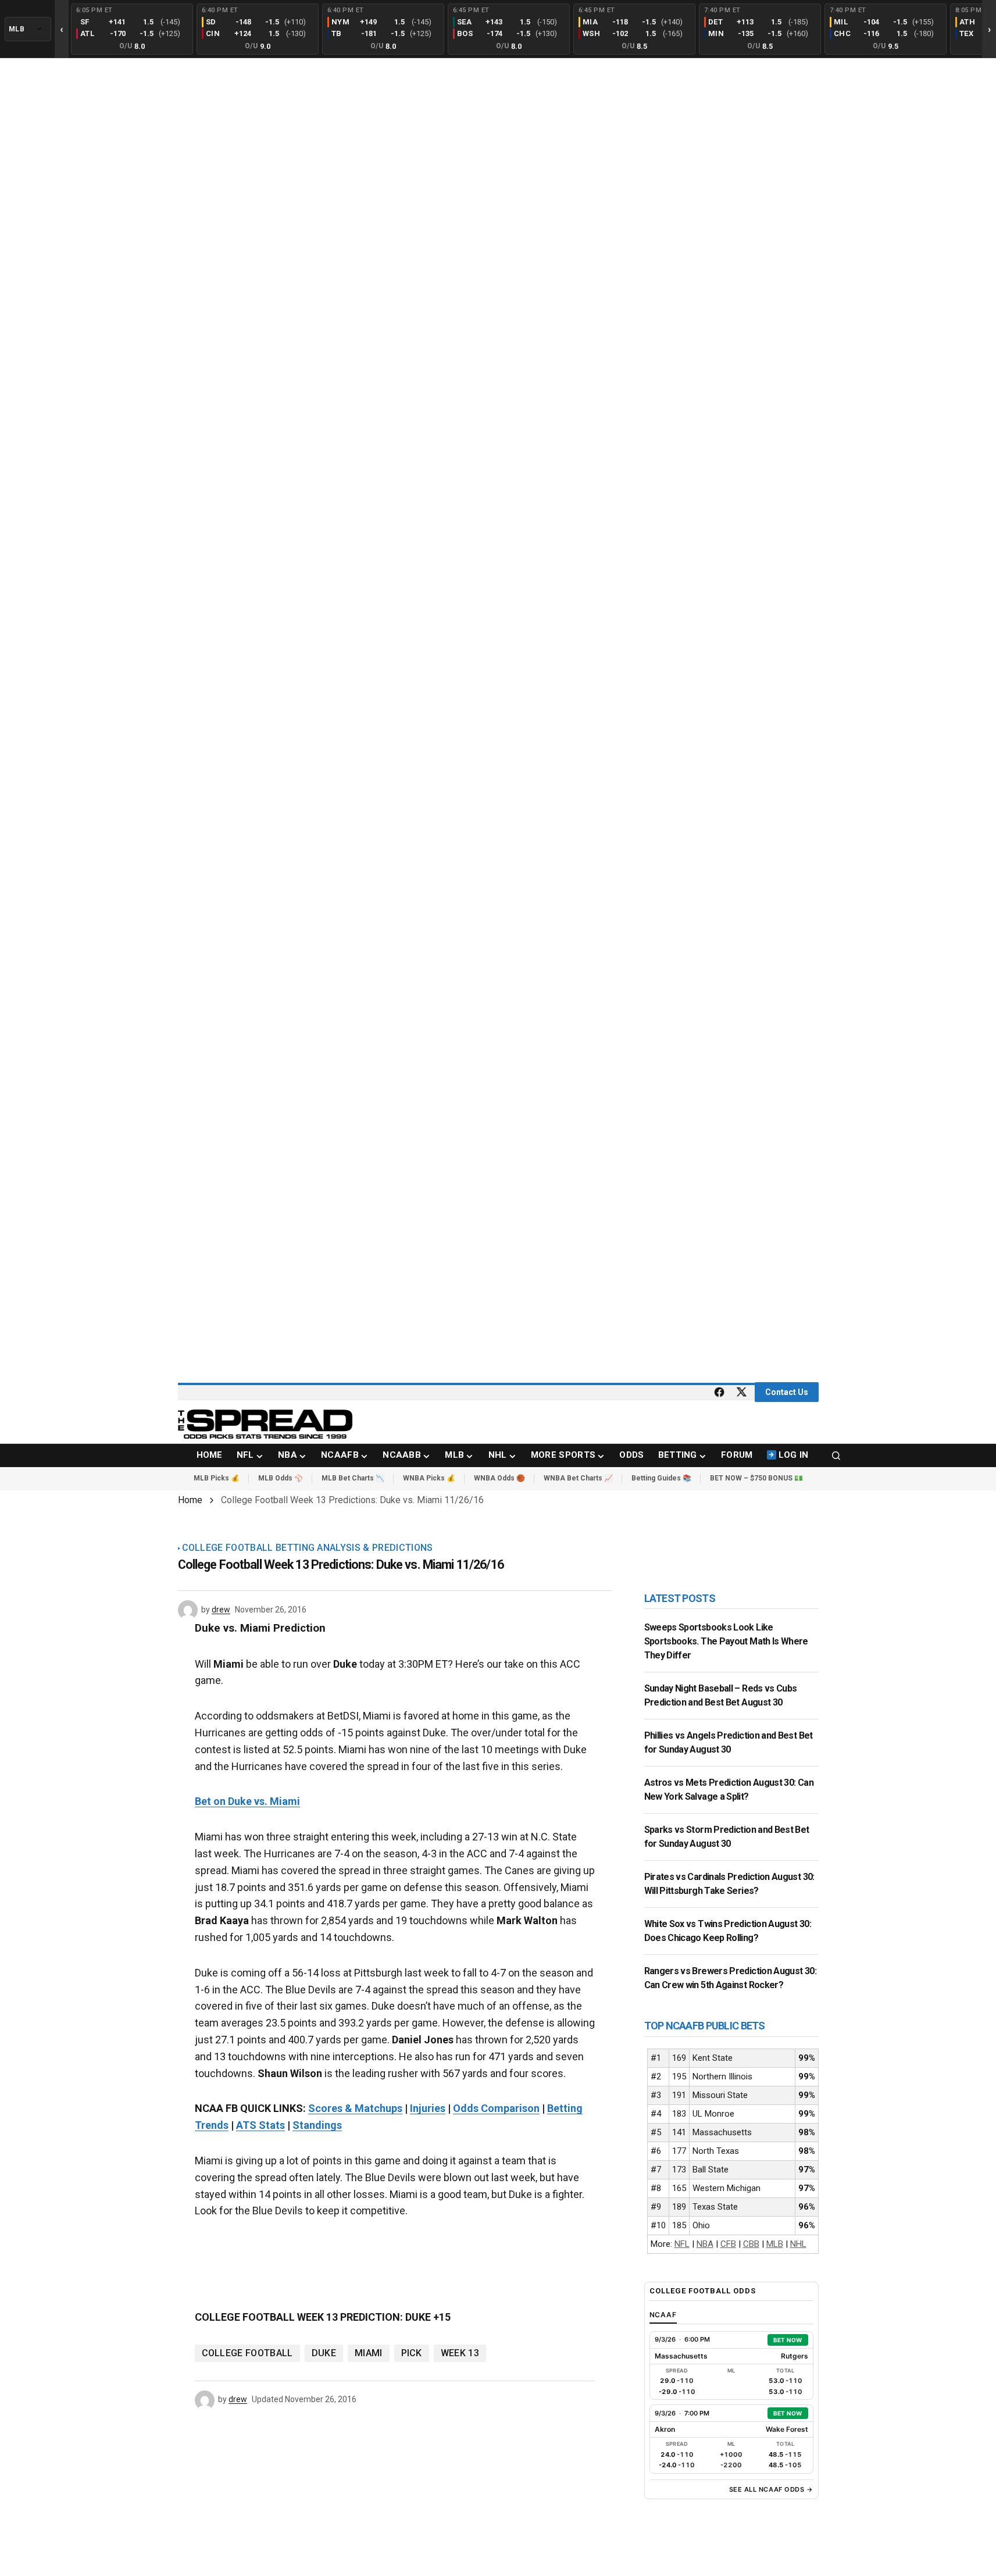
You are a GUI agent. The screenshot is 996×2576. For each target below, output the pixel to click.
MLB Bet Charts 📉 (353, 1478)
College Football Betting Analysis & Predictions (308, 1548)
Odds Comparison (496, 2108)
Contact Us (787, 1392)
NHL (798, 2244)
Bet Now (788, 2340)
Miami (369, 2353)
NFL (682, 2244)
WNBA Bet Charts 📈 (578, 1478)
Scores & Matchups (355, 2108)
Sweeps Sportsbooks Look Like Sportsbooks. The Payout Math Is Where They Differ (726, 1641)
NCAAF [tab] (663, 2315)
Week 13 (460, 2353)
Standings (317, 2125)
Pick (412, 2353)
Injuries (428, 2108)
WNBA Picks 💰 (429, 1478)
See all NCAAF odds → (771, 2489)
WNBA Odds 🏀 (499, 1478)
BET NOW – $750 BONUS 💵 (756, 1478)
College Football (247, 2353)
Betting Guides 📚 (661, 1478)
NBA (705, 2244)
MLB (775, 2244)
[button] (836, 1455)
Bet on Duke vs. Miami (247, 1801)
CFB (728, 2244)
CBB (751, 2244)
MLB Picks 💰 (217, 1478)
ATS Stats (260, 2125)
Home (190, 1500)
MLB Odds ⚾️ (281, 1478)
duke (324, 2353)
